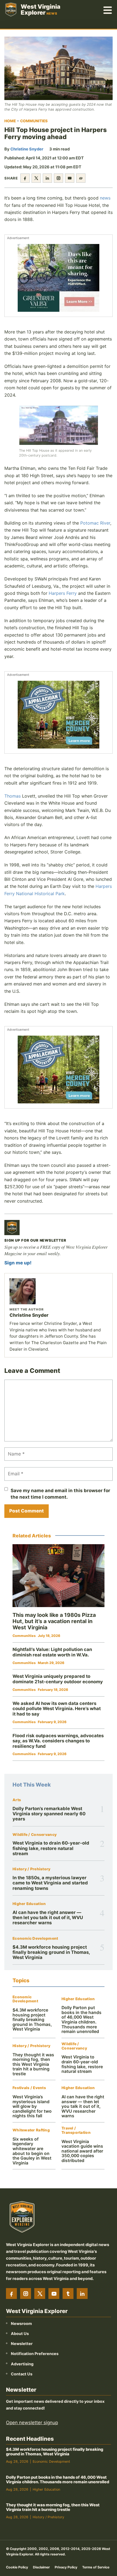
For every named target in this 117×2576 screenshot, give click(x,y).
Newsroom (21, 2323)
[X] (40, 2294)
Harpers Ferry (63, 593)
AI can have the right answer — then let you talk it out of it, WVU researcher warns (48, 1918)
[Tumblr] (68, 2294)
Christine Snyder (27, 149)
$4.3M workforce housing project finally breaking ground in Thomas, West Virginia (51, 1952)
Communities (34, 121)
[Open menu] (108, 9)
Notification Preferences (35, 2354)
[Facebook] (11, 2294)
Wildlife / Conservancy (35, 1835)
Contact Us (22, 2374)
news (105, 198)
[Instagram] (26, 2294)
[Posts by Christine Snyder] (59, 1291)
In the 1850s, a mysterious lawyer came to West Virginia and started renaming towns (50, 1883)
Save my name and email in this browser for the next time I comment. (60, 1494)
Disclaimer (41, 2567)
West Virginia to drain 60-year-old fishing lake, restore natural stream (51, 1848)
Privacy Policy (66, 2567)
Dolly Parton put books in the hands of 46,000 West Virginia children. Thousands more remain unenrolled (81, 2020)
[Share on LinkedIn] (47, 178)
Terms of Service (96, 2567)
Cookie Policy (17, 2567)
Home (10, 121)
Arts (17, 1800)
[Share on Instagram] (59, 178)
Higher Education (29, 1904)
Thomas (13, 796)
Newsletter (22, 2344)
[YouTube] (54, 2294)
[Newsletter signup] (12, 1228)
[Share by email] (70, 178)
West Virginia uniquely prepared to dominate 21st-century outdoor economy (58, 1679)
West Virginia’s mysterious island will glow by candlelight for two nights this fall (32, 2106)
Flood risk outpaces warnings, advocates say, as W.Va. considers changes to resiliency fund (58, 1741)
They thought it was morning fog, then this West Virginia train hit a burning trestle (33, 2064)
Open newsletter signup (32, 2423)
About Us (20, 2334)
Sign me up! (18, 1263)
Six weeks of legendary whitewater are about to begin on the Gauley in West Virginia (32, 2151)
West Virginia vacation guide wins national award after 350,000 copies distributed (82, 2151)
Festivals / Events (29, 2088)
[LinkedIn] (82, 2294)
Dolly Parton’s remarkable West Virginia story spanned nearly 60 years (49, 1814)
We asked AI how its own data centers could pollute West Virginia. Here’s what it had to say (57, 1709)
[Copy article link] (81, 178)
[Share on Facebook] (25, 178)
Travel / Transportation (76, 2130)
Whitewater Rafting (31, 2130)
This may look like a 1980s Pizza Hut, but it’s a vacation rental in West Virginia (54, 1621)
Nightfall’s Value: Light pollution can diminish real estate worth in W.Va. (52, 1652)
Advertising (22, 2364)
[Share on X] (36, 178)
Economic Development (35, 1939)
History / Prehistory (32, 1869)
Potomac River (95, 523)
